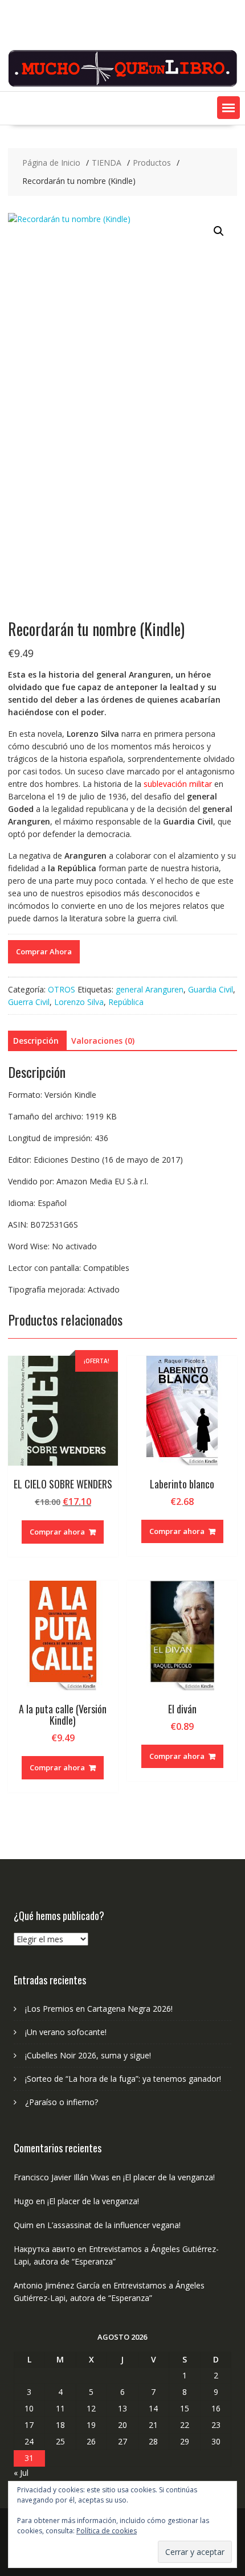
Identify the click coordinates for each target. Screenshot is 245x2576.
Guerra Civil (29, 1002)
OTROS (62, 989)
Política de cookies (107, 2531)
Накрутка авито (44, 2249)
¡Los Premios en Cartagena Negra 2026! (99, 2009)
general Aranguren (150, 989)
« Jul (21, 2473)
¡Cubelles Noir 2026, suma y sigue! (88, 2055)
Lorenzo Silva (79, 1002)
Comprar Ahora (44, 951)
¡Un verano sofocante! (66, 2032)
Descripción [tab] (36, 1041)
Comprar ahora (57, 1532)
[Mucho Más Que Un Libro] (123, 85)
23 (216, 2425)
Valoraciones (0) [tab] (103, 1041)
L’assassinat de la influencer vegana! (114, 2225)
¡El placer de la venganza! (169, 2177)
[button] (228, 108)
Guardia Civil (211, 989)
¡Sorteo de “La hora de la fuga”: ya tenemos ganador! (123, 2079)
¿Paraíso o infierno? (62, 2102)
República (126, 1002)
